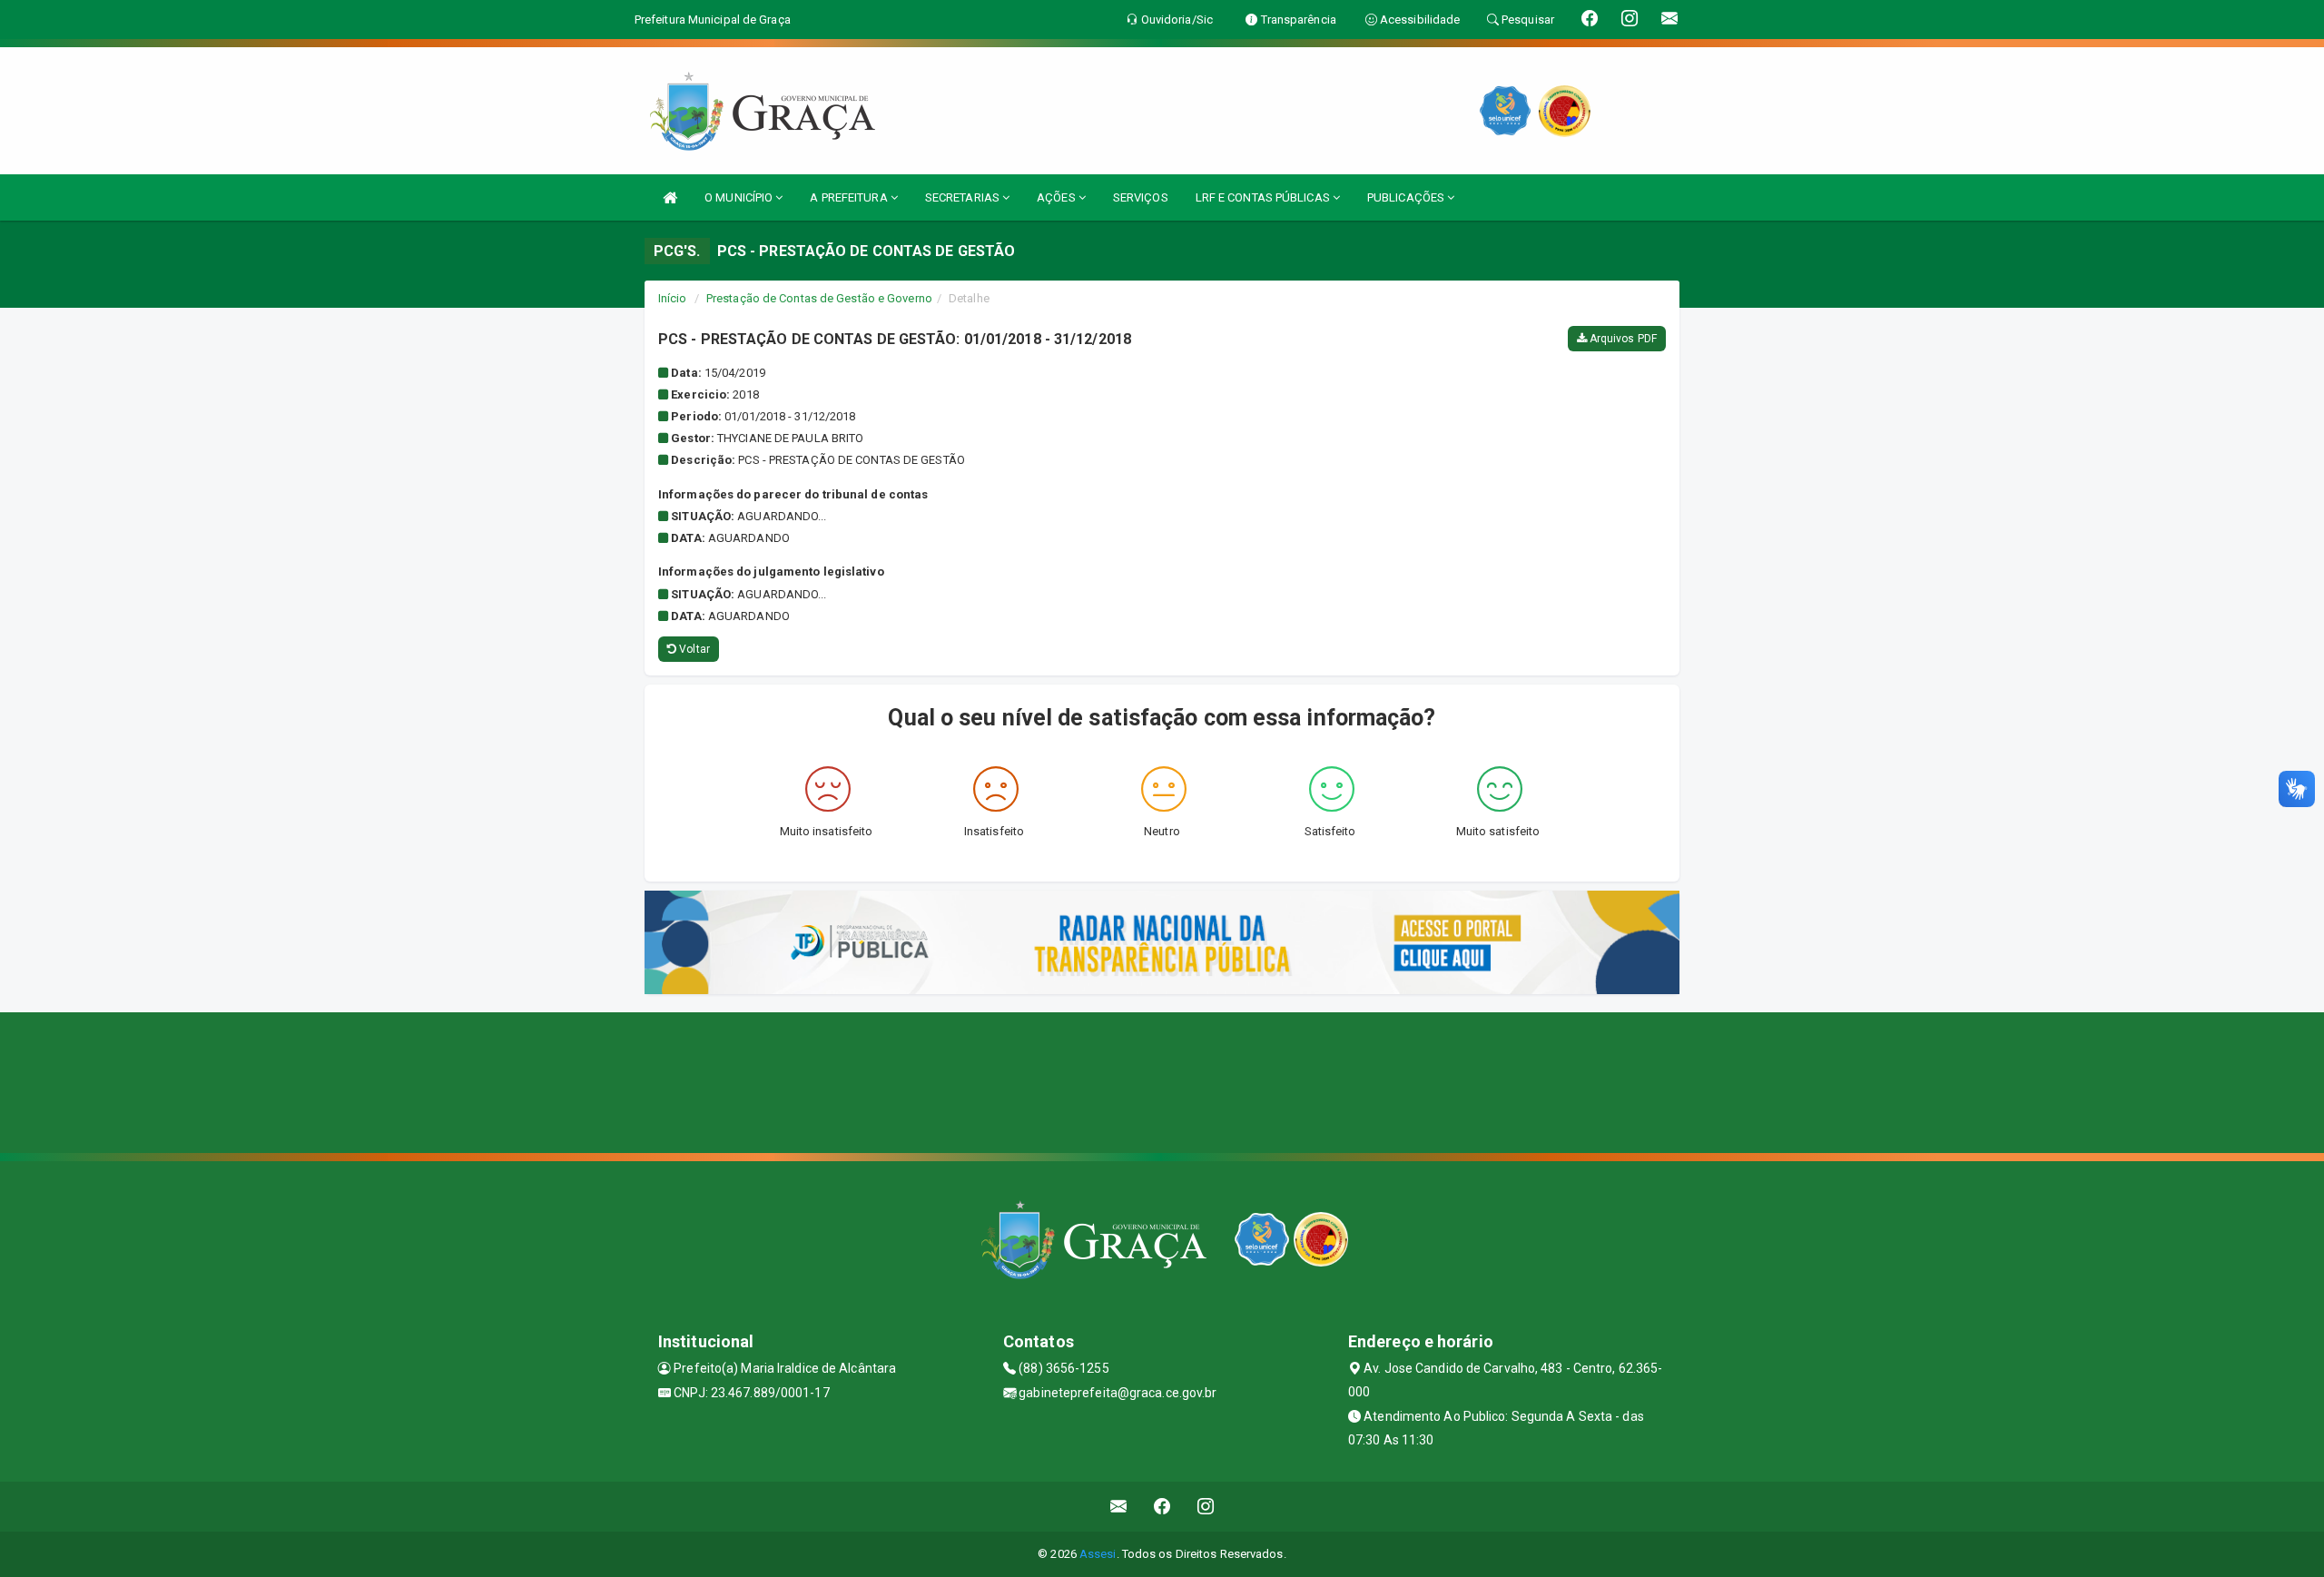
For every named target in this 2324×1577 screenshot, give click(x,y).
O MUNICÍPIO (740, 197)
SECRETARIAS (964, 197)
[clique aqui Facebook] (1162, 1507)
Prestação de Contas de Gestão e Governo (819, 298)
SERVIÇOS (1141, 197)
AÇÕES (1058, 197)
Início (673, 298)
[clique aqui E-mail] (1119, 1507)
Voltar (693, 649)
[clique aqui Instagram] (1206, 1507)
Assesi (1098, 1554)
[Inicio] (670, 197)
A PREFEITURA (850, 197)
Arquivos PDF (1622, 339)
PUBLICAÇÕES (1407, 197)
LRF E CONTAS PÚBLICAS (1264, 197)
